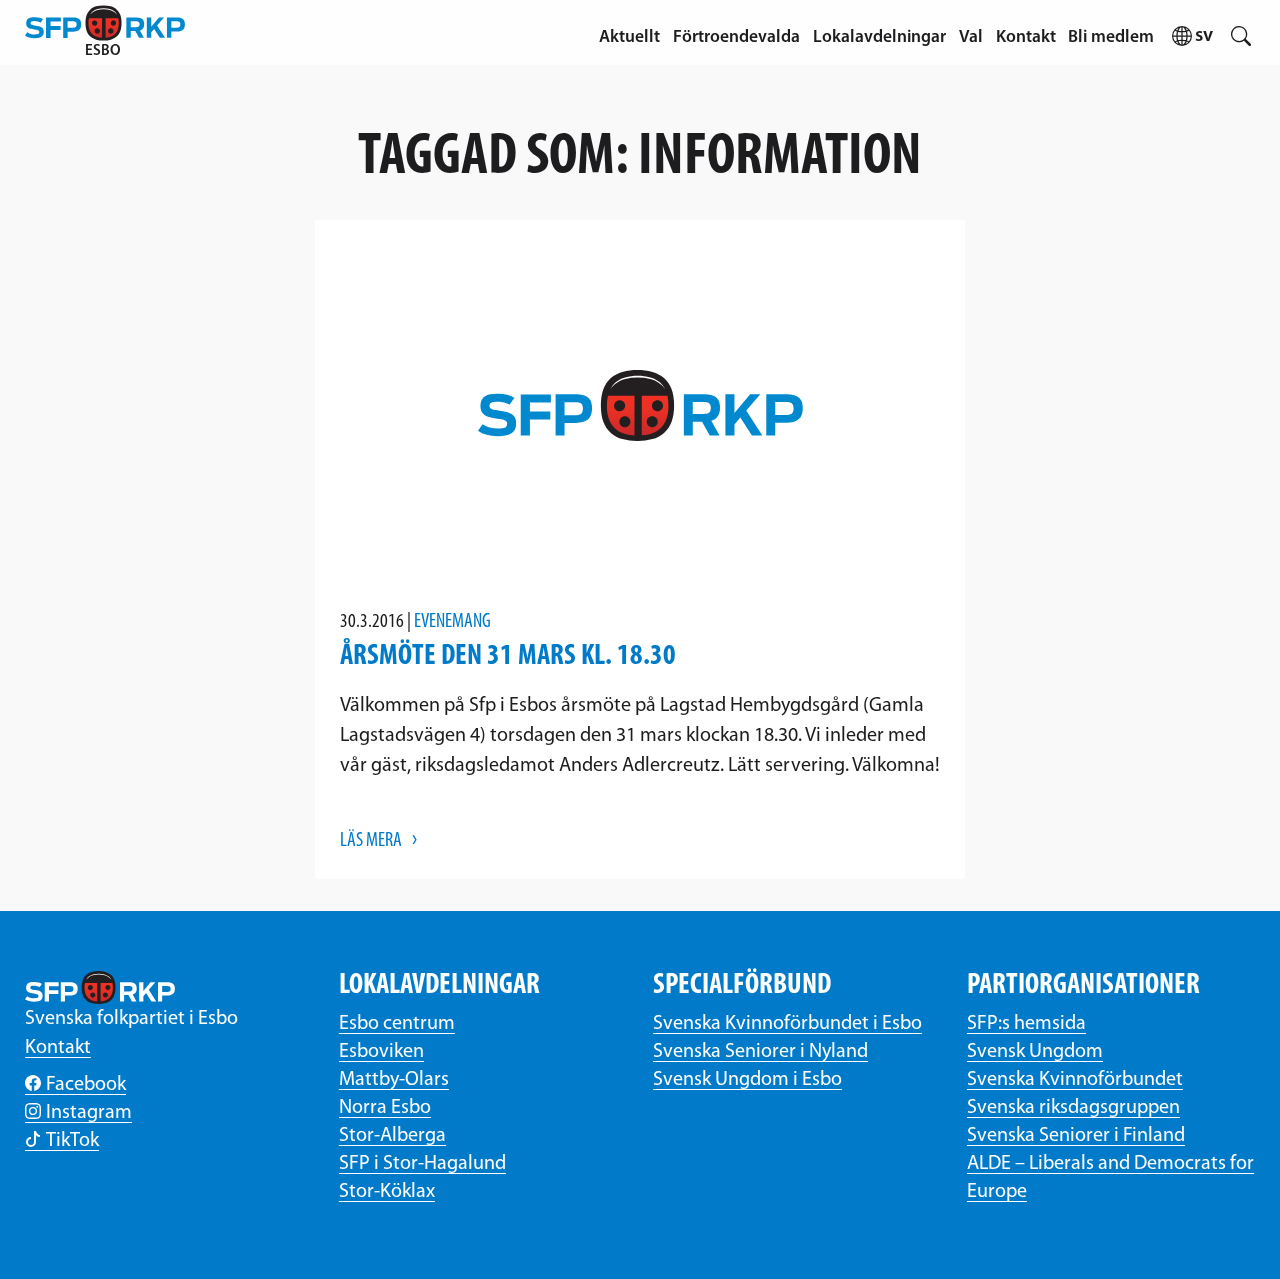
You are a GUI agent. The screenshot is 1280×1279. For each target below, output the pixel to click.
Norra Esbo (385, 1108)
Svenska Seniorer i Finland (1076, 1136)
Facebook (86, 1085)
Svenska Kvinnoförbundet (1075, 1080)
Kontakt (1026, 37)
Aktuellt (629, 37)
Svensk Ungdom (1035, 1052)
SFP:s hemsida (1026, 1024)
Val (971, 37)
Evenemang (452, 622)
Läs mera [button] (371, 841)
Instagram (89, 1113)
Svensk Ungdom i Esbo (747, 1080)
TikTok (72, 1141)
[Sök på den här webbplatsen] (1240, 32)
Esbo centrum (397, 1024)
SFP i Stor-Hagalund (422, 1164)
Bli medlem (1111, 37)
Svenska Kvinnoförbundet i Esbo (787, 1024)
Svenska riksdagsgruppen (1073, 1108)
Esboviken (381, 1052)
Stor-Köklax (387, 1192)
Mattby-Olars (394, 1080)
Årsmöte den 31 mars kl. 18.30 (508, 656)
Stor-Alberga (392, 1136)
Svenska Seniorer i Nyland (760, 1052)
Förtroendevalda (736, 37)
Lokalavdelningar (879, 37)
